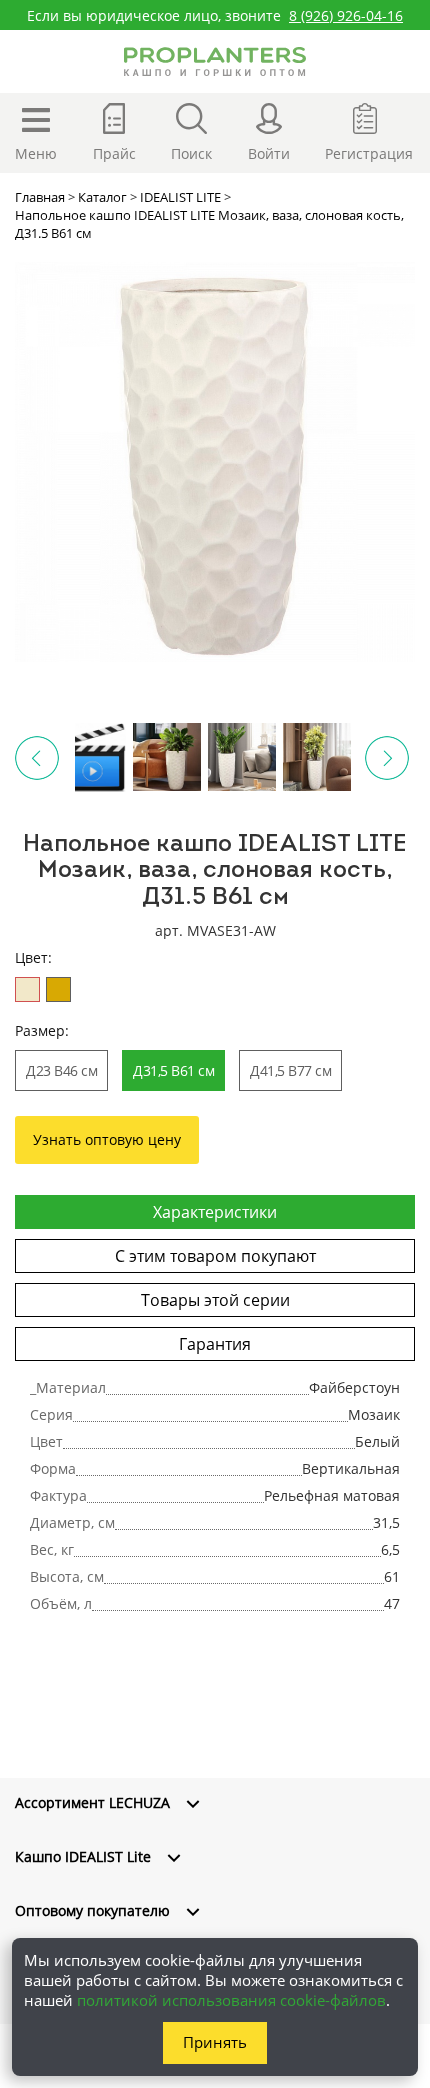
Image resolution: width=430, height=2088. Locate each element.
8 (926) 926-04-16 (346, 15)
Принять (215, 2042)
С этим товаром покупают (215, 1256)
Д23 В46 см (61, 1070)
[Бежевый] (27, 989)
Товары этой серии (215, 1300)
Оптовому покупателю (92, 1910)
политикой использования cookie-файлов (231, 2000)
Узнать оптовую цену (107, 1139)
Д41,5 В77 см (290, 1070)
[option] (215, 462)
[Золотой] (58, 989)
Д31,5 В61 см (173, 1070)
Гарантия (215, 1344)
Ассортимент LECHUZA (92, 1802)
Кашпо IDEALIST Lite (83, 1856)
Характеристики (215, 1212)
